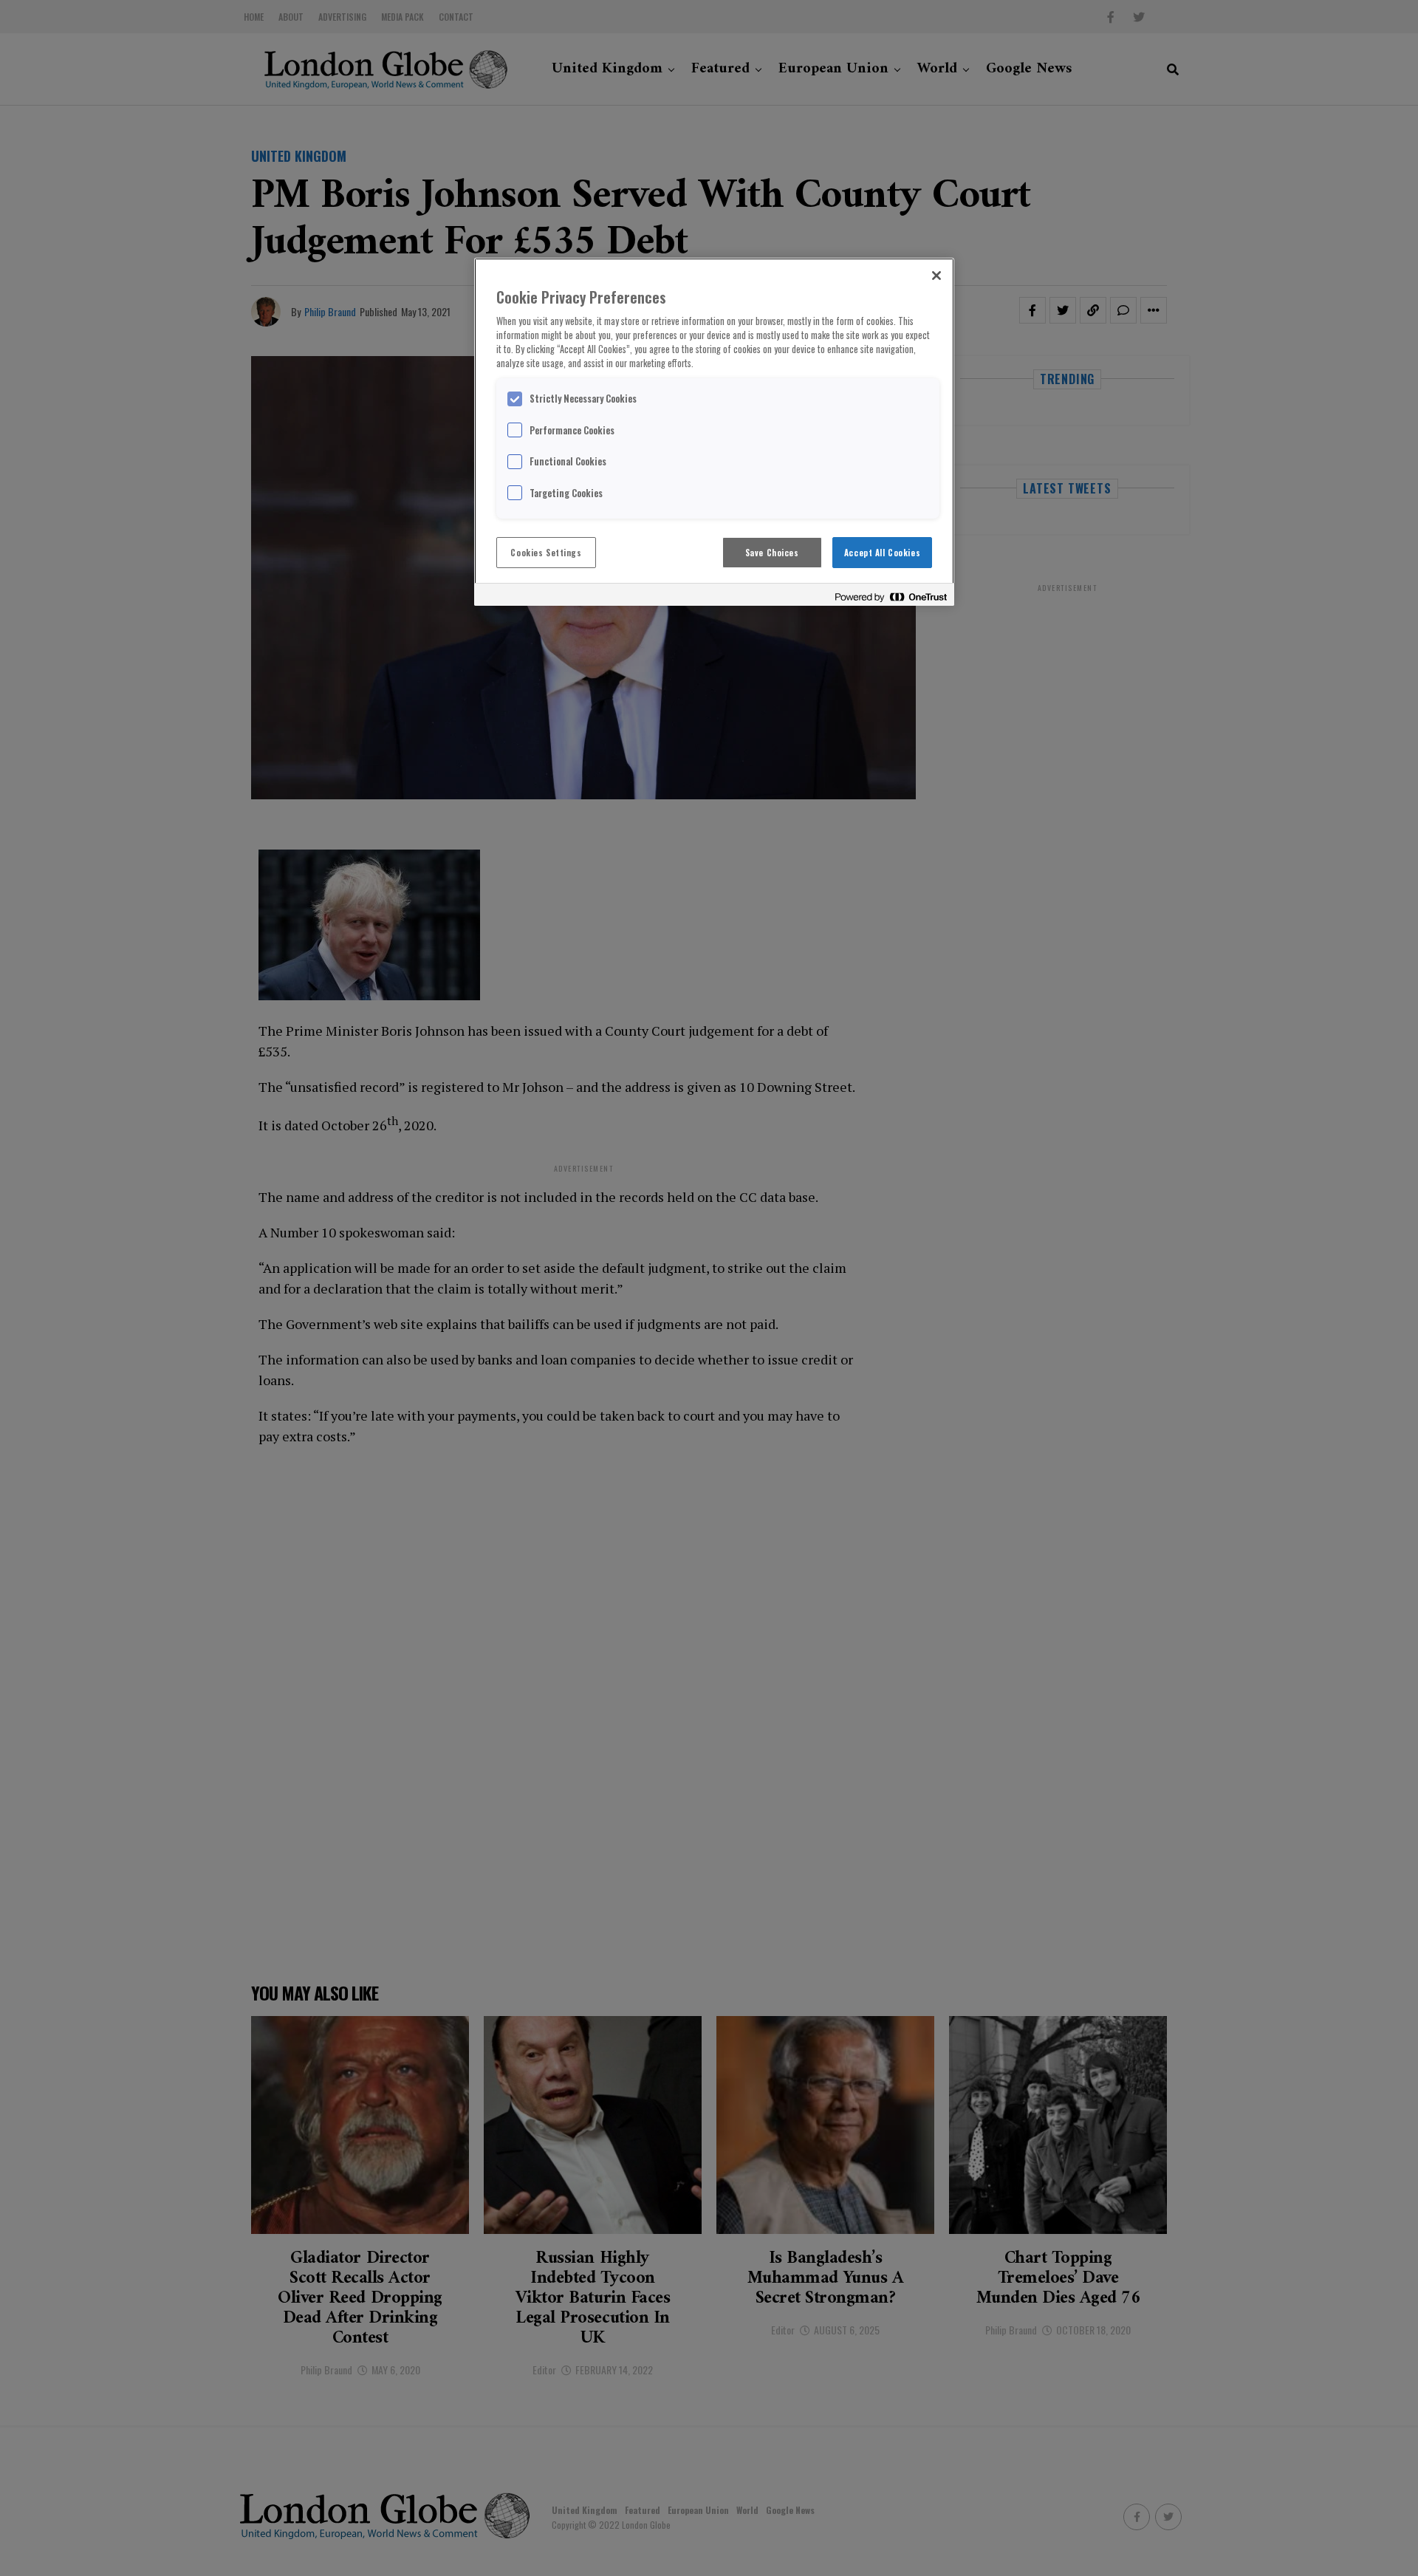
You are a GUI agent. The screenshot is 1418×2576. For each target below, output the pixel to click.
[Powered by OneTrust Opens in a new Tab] (891, 597)
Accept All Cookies (882, 552)
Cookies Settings (546, 552)
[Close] (936, 276)
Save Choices (772, 552)
